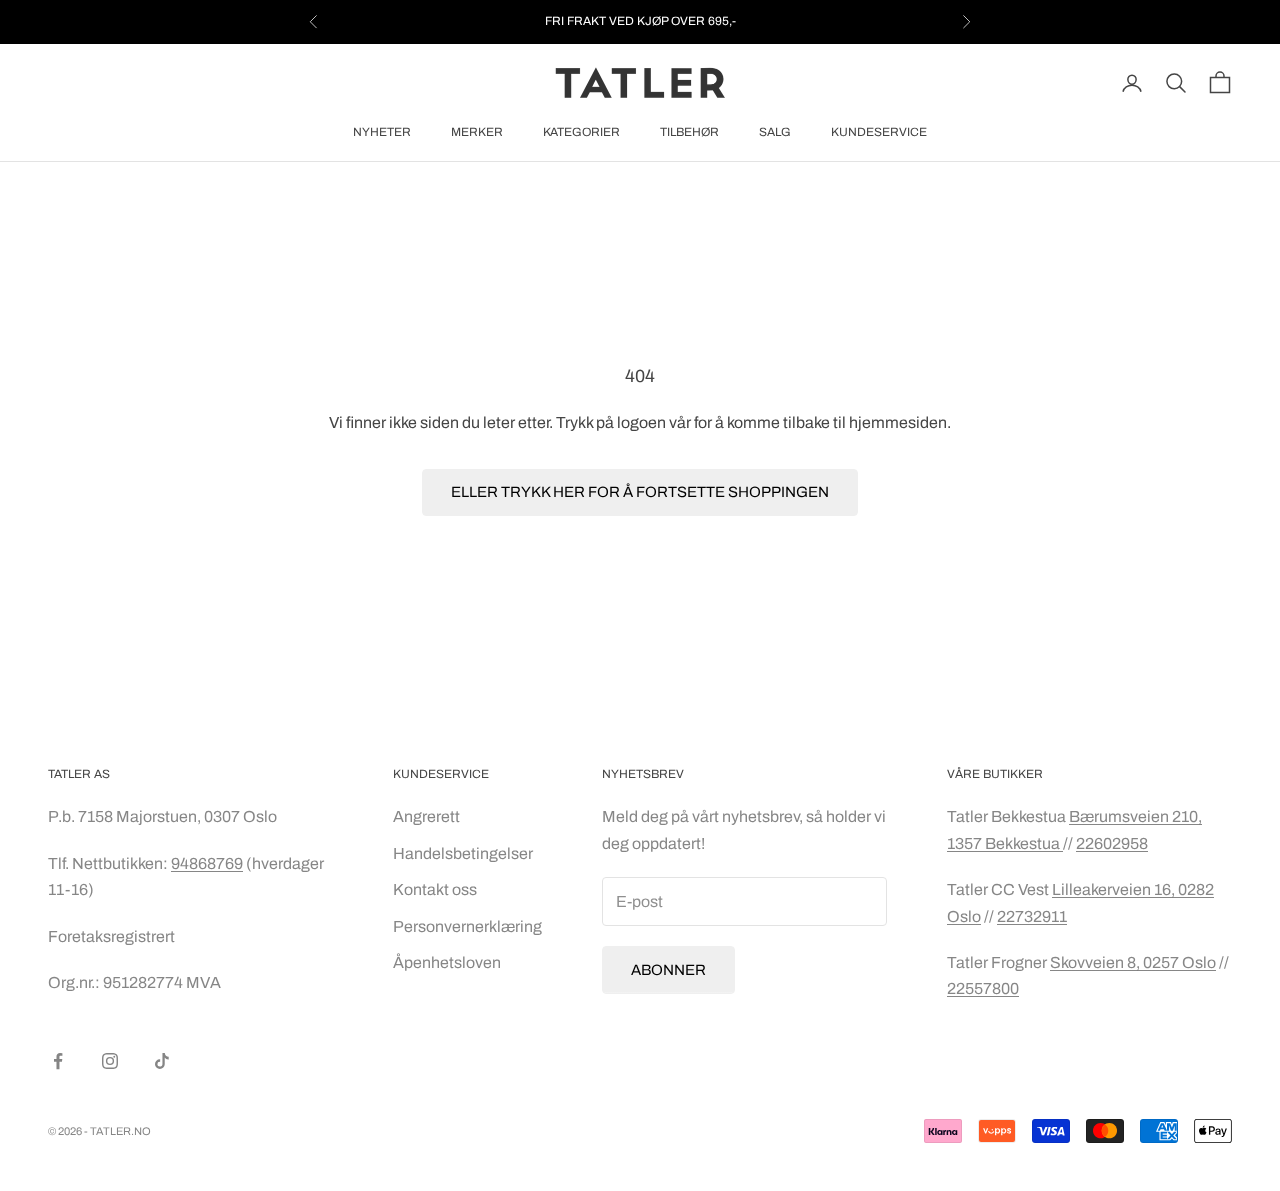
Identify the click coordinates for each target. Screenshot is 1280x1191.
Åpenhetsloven (447, 962)
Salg (775, 132)
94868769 (207, 863)
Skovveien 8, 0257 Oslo (1133, 962)
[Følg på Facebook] (58, 1061)
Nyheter (382, 132)
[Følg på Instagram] (110, 1061)
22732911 (1032, 916)
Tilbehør (689, 132)
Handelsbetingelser (463, 853)
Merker (477, 132)
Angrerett (426, 816)
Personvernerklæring (467, 926)
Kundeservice (879, 132)
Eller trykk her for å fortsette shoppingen (640, 492)
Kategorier (581, 132)
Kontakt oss (435, 889)
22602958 (1112, 843)
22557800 (983, 988)
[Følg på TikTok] (162, 1061)
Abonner (668, 970)
